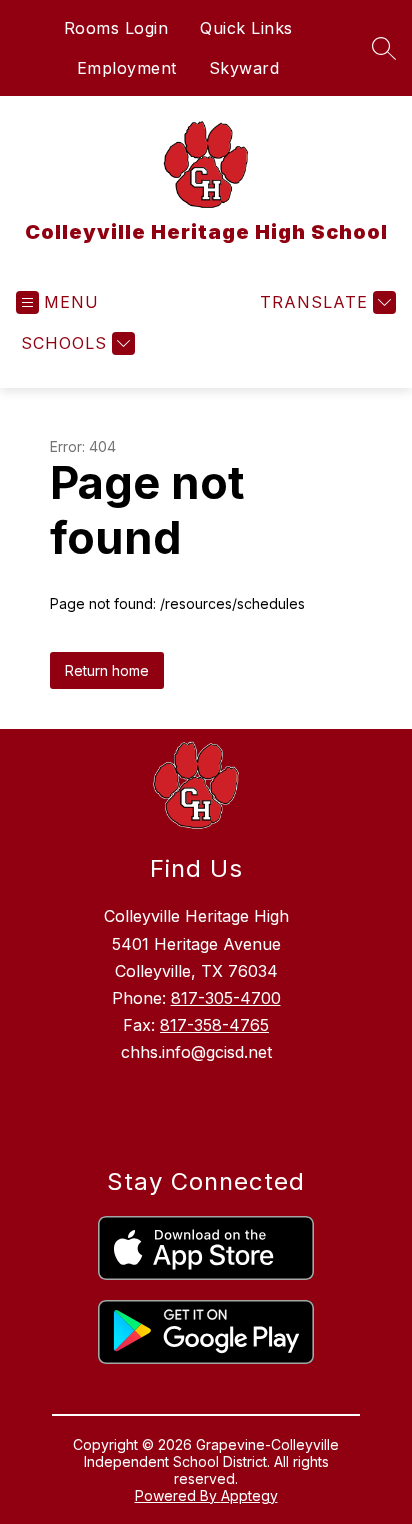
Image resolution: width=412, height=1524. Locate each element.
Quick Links (246, 28)
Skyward (244, 68)
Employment (127, 68)
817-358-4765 (214, 1025)
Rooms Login (116, 28)
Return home (107, 670)
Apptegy (249, 1495)
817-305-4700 (226, 998)
